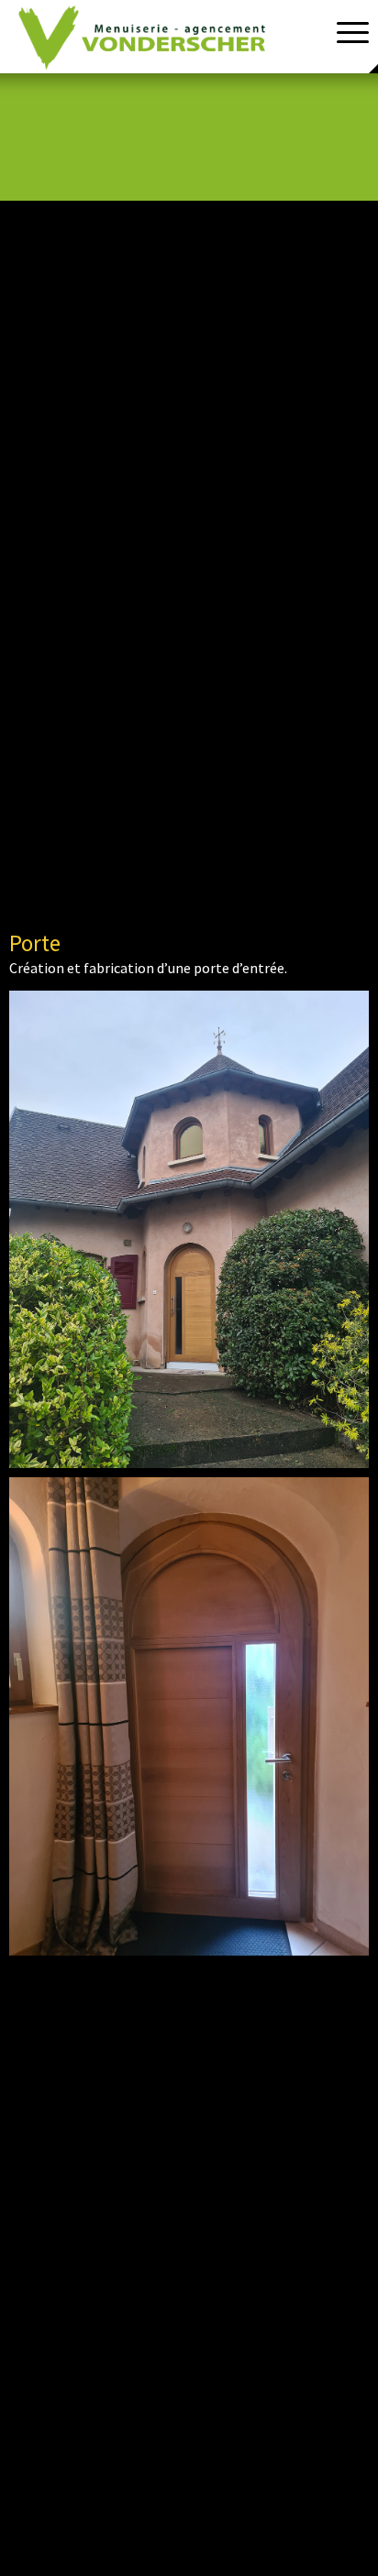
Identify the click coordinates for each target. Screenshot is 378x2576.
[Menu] (344, 32)
